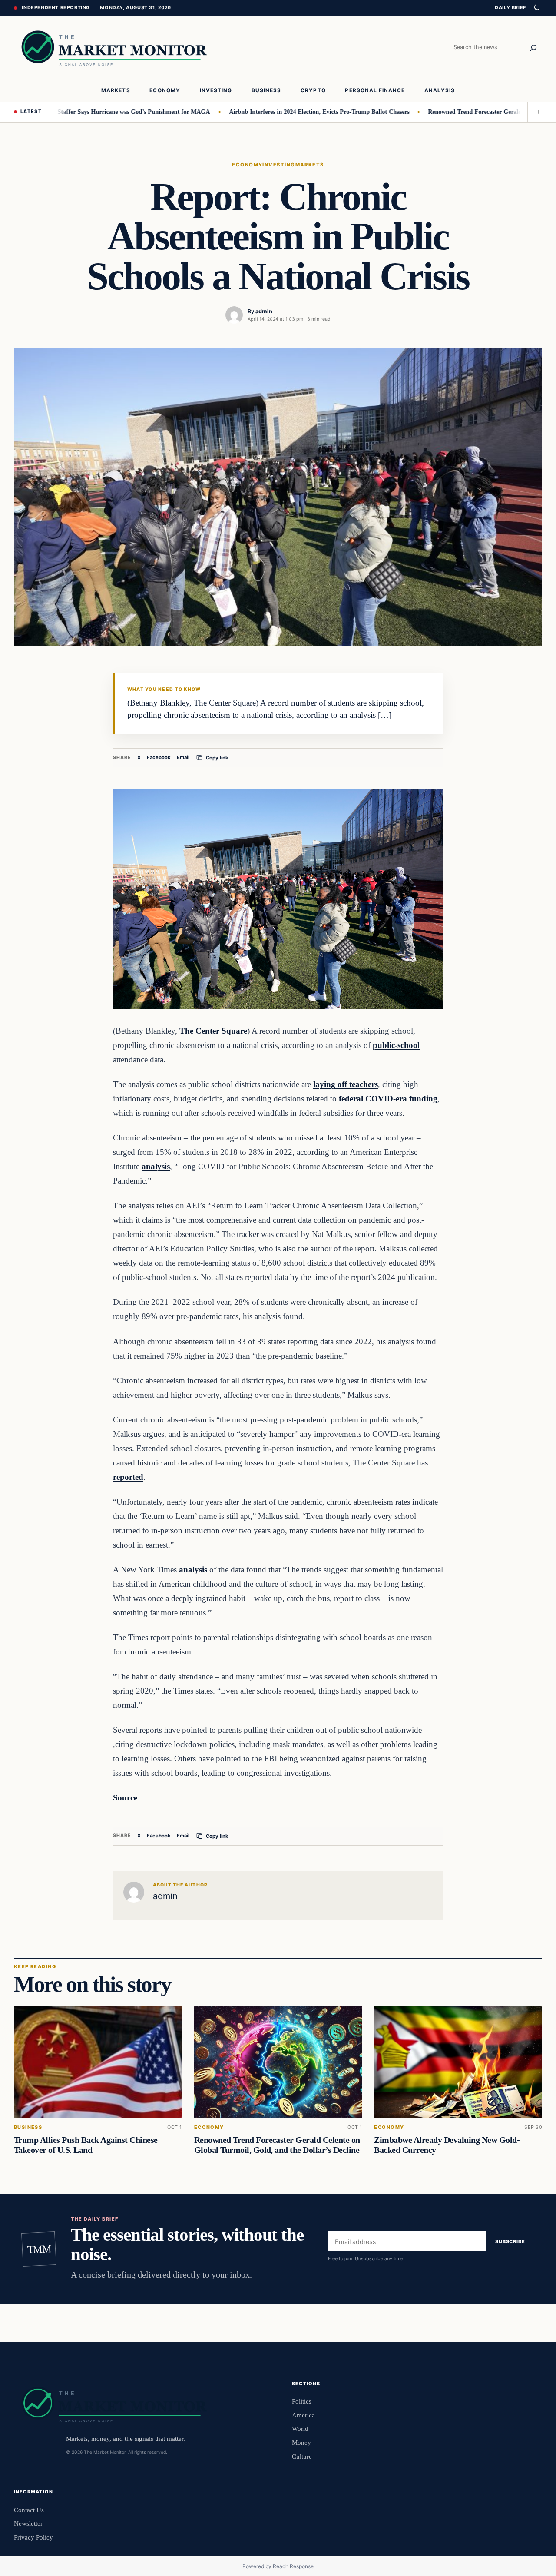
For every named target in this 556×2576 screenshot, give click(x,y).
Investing (279, 165)
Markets (310, 165)
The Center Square (213, 1031)
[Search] (533, 48)
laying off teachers (346, 1084)
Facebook (159, 757)
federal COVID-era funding (388, 1099)
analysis (156, 1166)
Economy (247, 165)
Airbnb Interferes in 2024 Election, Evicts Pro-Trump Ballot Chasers (276, 112)
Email (183, 757)
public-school (396, 1045)
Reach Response (293, 2566)
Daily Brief (510, 7)
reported (128, 1477)
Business (28, 2127)
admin (264, 311)
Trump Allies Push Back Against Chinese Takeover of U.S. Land (86, 2145)
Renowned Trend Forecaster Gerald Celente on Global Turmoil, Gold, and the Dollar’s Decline (277, 2145)
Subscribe (510, 2241)
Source (125, 1798)
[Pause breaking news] (535, 112)
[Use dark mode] (536, 8)
